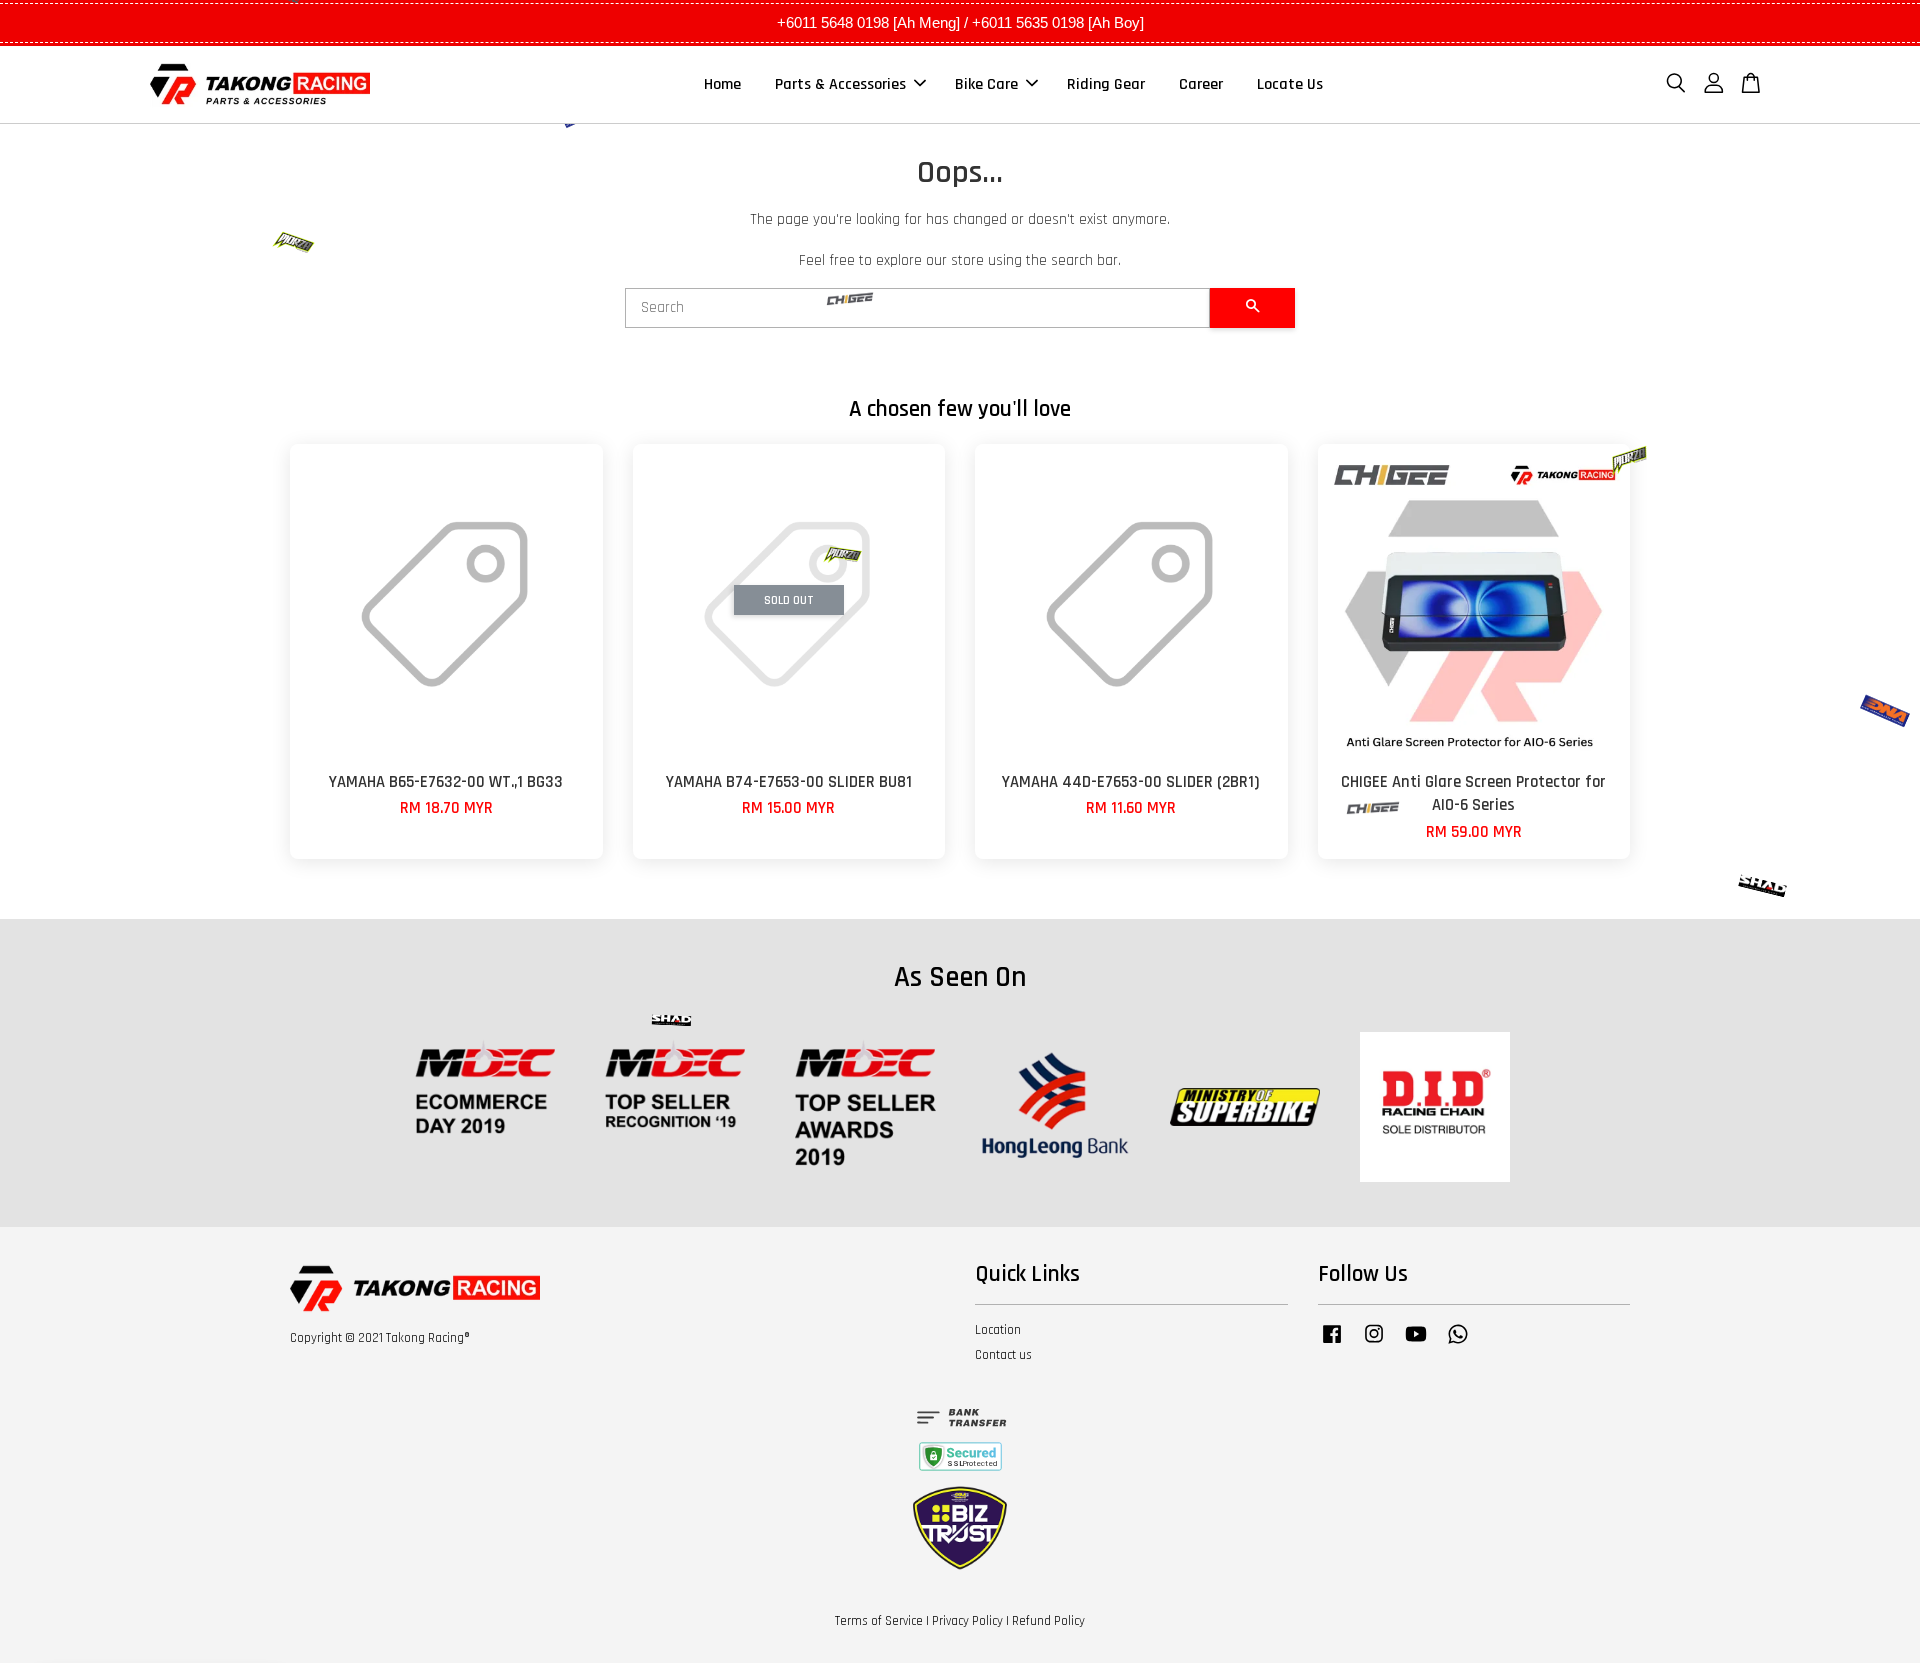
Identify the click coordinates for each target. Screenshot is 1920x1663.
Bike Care (986, 84)
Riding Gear (1106, 84)
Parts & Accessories (840, 84)
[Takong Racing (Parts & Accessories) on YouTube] (1416, 1344)
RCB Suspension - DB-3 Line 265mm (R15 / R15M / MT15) (184, 1608)
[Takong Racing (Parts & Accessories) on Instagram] (1374, 1344)
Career (1201, 84)
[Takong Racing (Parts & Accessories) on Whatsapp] (1458, 1344)
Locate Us (1290, 84)
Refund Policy (1048, 1621)
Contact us (1003, 1355)
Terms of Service (879, 1621)
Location (998, 1330)
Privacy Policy (967, 1621)
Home (722, 84)
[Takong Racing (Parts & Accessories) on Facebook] (1332, 1344)
